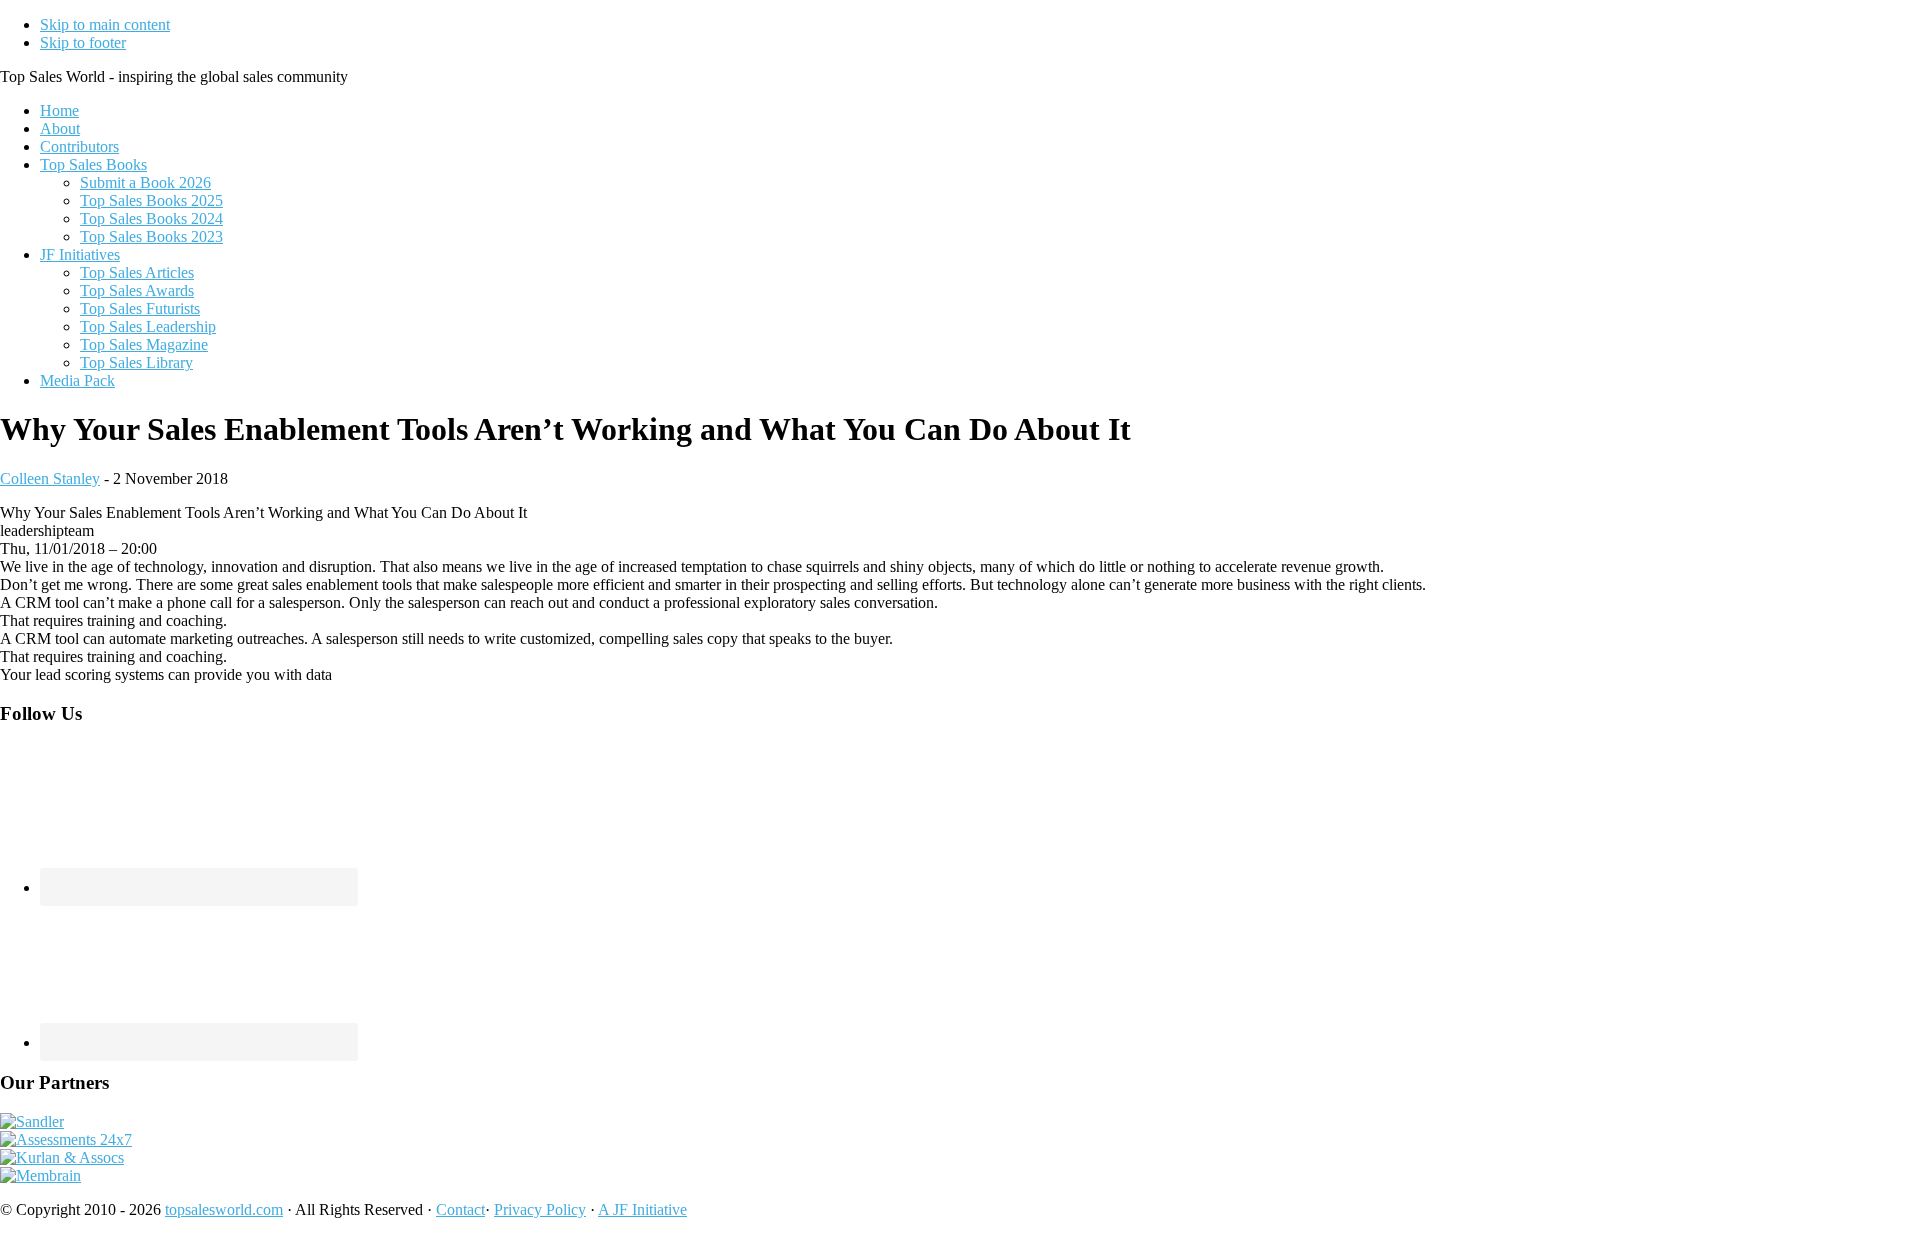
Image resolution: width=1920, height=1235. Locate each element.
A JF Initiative (642, 1209)
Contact (460, 1209)
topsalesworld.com (224, 1209)
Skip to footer (83, 42)
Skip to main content (105, 24)
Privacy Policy (540, 1209)
